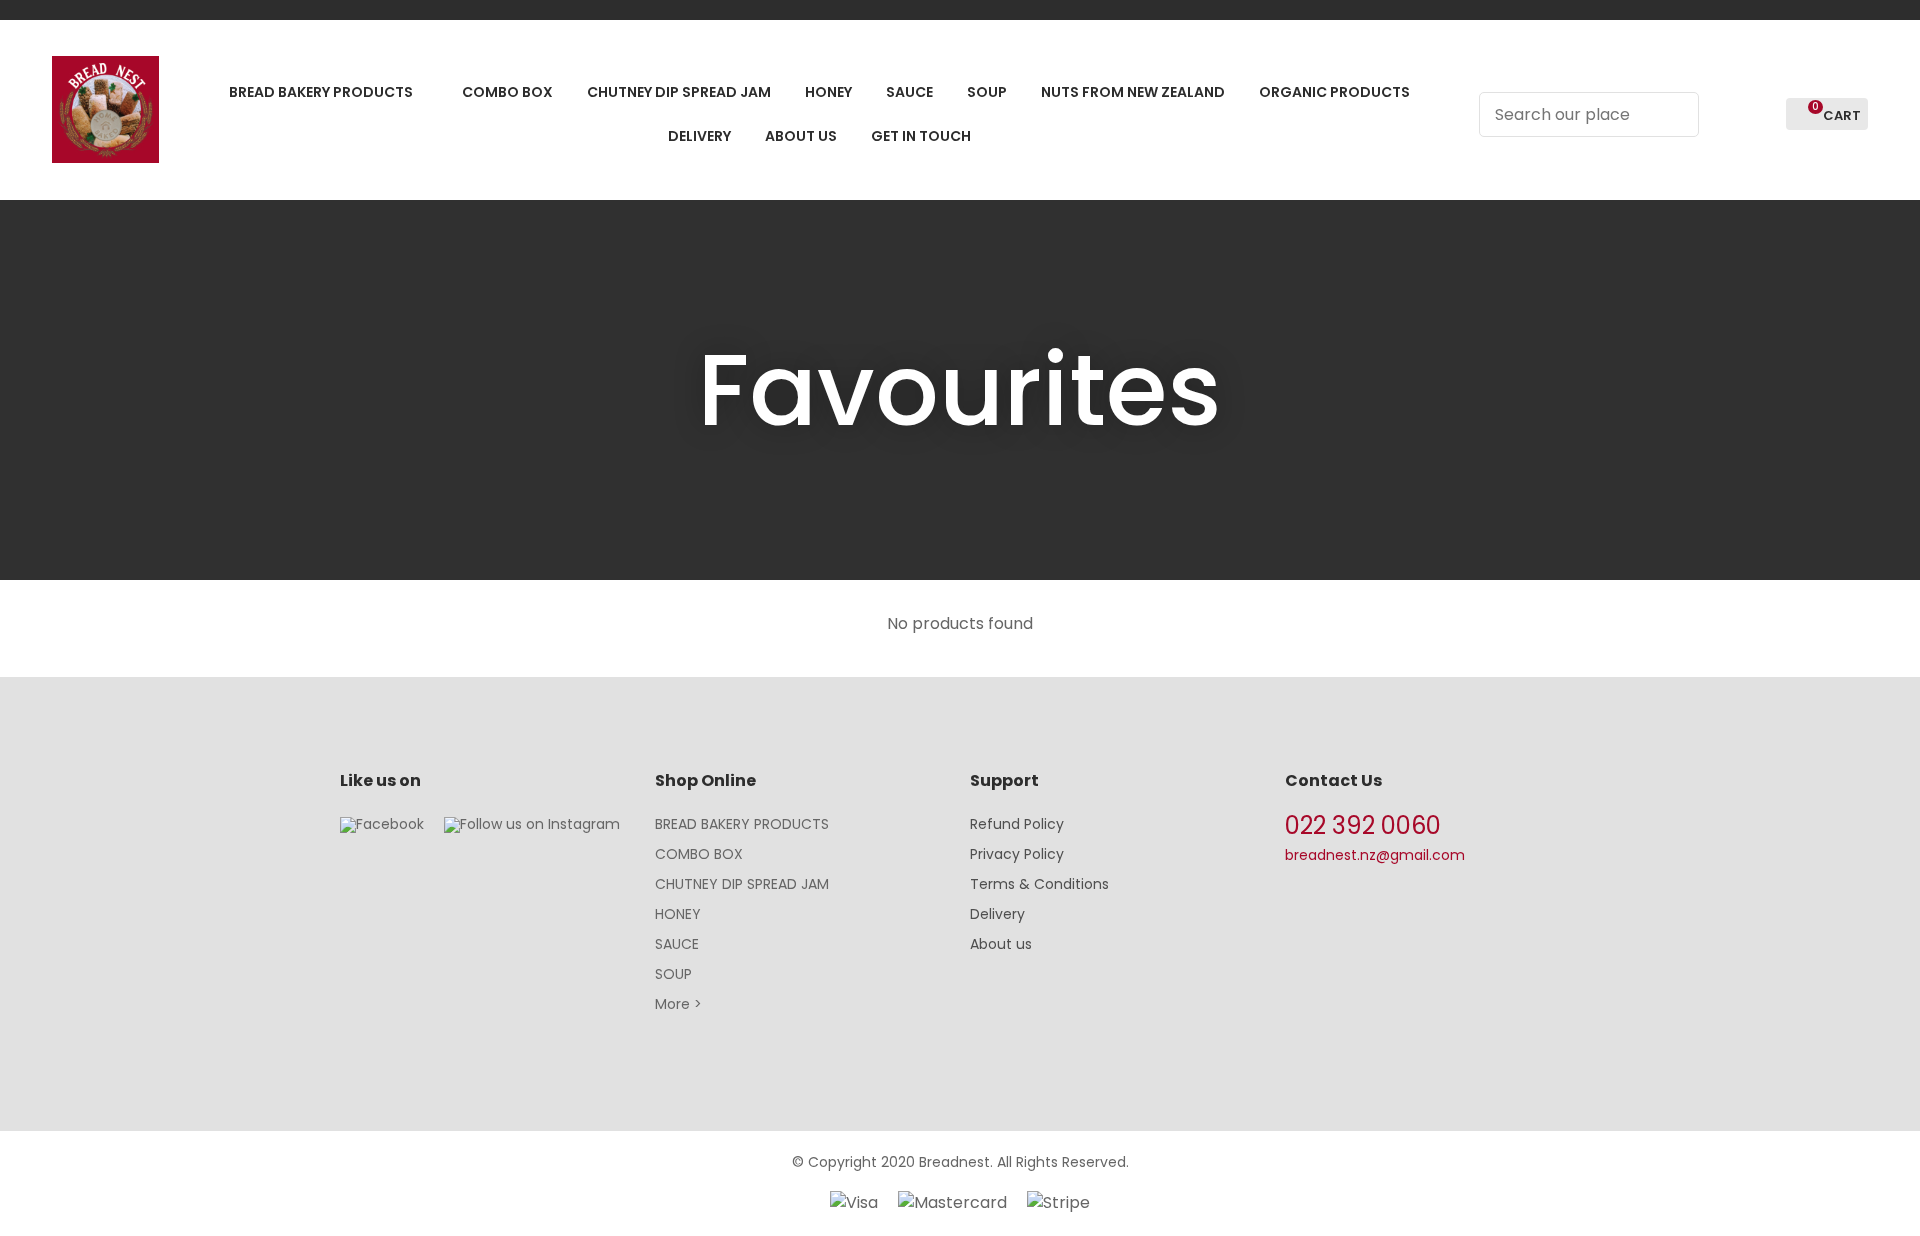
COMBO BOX (699, 854)
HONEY (678, 914)
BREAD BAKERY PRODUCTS (742, 824)
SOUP (673, 974)
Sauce (909, 92)
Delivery (699, 136)
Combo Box (507, 92)
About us (1001, 944)
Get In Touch (921, 136)
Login (1725, 114)
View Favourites (1762, 114)
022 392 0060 (1363, 825)
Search (1675, 114)
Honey (828, 92)
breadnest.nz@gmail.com (1375, 855)
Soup (987, 92)
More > (678, 1004)
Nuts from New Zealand (1133, 92)
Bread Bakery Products (321, 92)
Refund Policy (1017, 824)
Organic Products (1334, 92)
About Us (801, 136)
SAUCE (677, 944)
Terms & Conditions (1039, 884)
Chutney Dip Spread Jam (679, 92)
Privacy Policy (1017, 854)
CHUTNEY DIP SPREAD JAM (742, 884)
